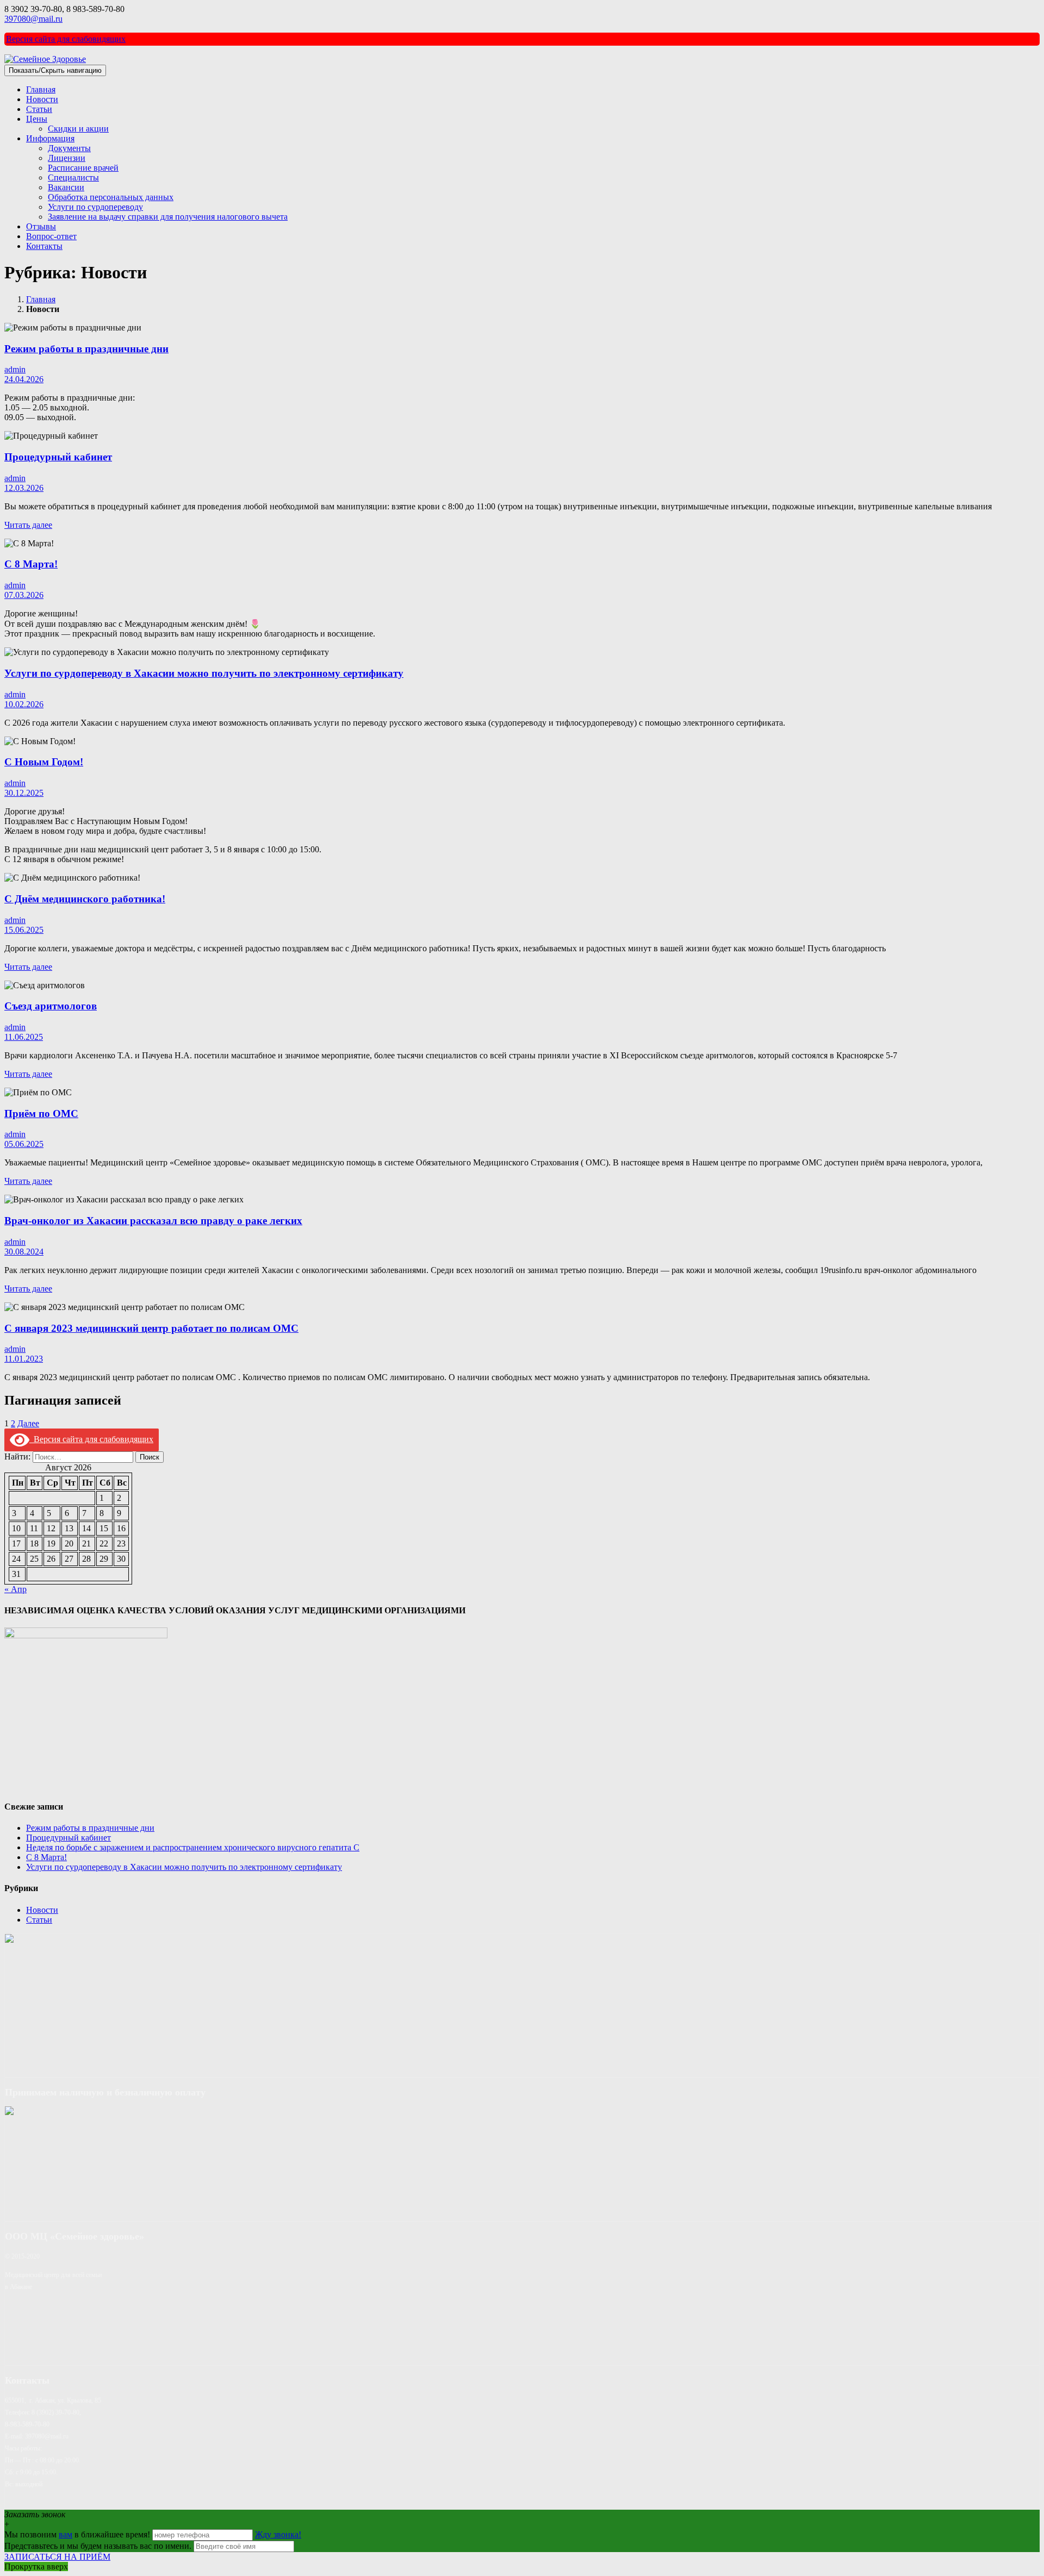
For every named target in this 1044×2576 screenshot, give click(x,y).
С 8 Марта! (31, 564)
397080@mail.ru (33, 19)
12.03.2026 (24, 488)
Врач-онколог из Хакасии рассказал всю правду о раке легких (153, 1221)
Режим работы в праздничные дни (86, 349)
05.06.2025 (24, 1144)
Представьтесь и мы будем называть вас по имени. (98, 2546)
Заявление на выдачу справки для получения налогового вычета (168, 217)
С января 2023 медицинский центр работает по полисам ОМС (151, 1328)
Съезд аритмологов (51, 1006)
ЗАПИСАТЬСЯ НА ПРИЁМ (57, 2557)
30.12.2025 (24, 793)
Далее (28, 1423)
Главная (41, 89)
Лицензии (67, 158)
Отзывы (41, 226)
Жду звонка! (278, 2534)
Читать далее (28, 525)
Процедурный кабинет (58, 457)
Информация (50, 138)
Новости (42, 99)
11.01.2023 (24, 1359)
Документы (69, 148)
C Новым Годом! (44, 762)
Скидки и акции (78, 129)
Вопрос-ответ (51, 236)
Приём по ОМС (41, 1114)
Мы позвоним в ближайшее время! (78, 2534)
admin (15, 369)
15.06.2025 (24, 930)
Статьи (39, 109)
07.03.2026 (24, 595)
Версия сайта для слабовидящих (66, 39)
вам (66, 2534)
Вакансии (66, 187)
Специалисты (73, 177)
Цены (37, 119)
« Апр (15, 1589)
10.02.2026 (24, 704)
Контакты (44, 246)
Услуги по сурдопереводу (95, 207)
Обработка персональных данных (111, 197)
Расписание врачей (83, 168)
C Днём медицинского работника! (85, 899)
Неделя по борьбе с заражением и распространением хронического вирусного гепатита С (193, 1847)
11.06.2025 (24, 1037)
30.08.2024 (24, 1252)
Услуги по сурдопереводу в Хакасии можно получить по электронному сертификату (204, 673)
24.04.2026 (24, 379)
